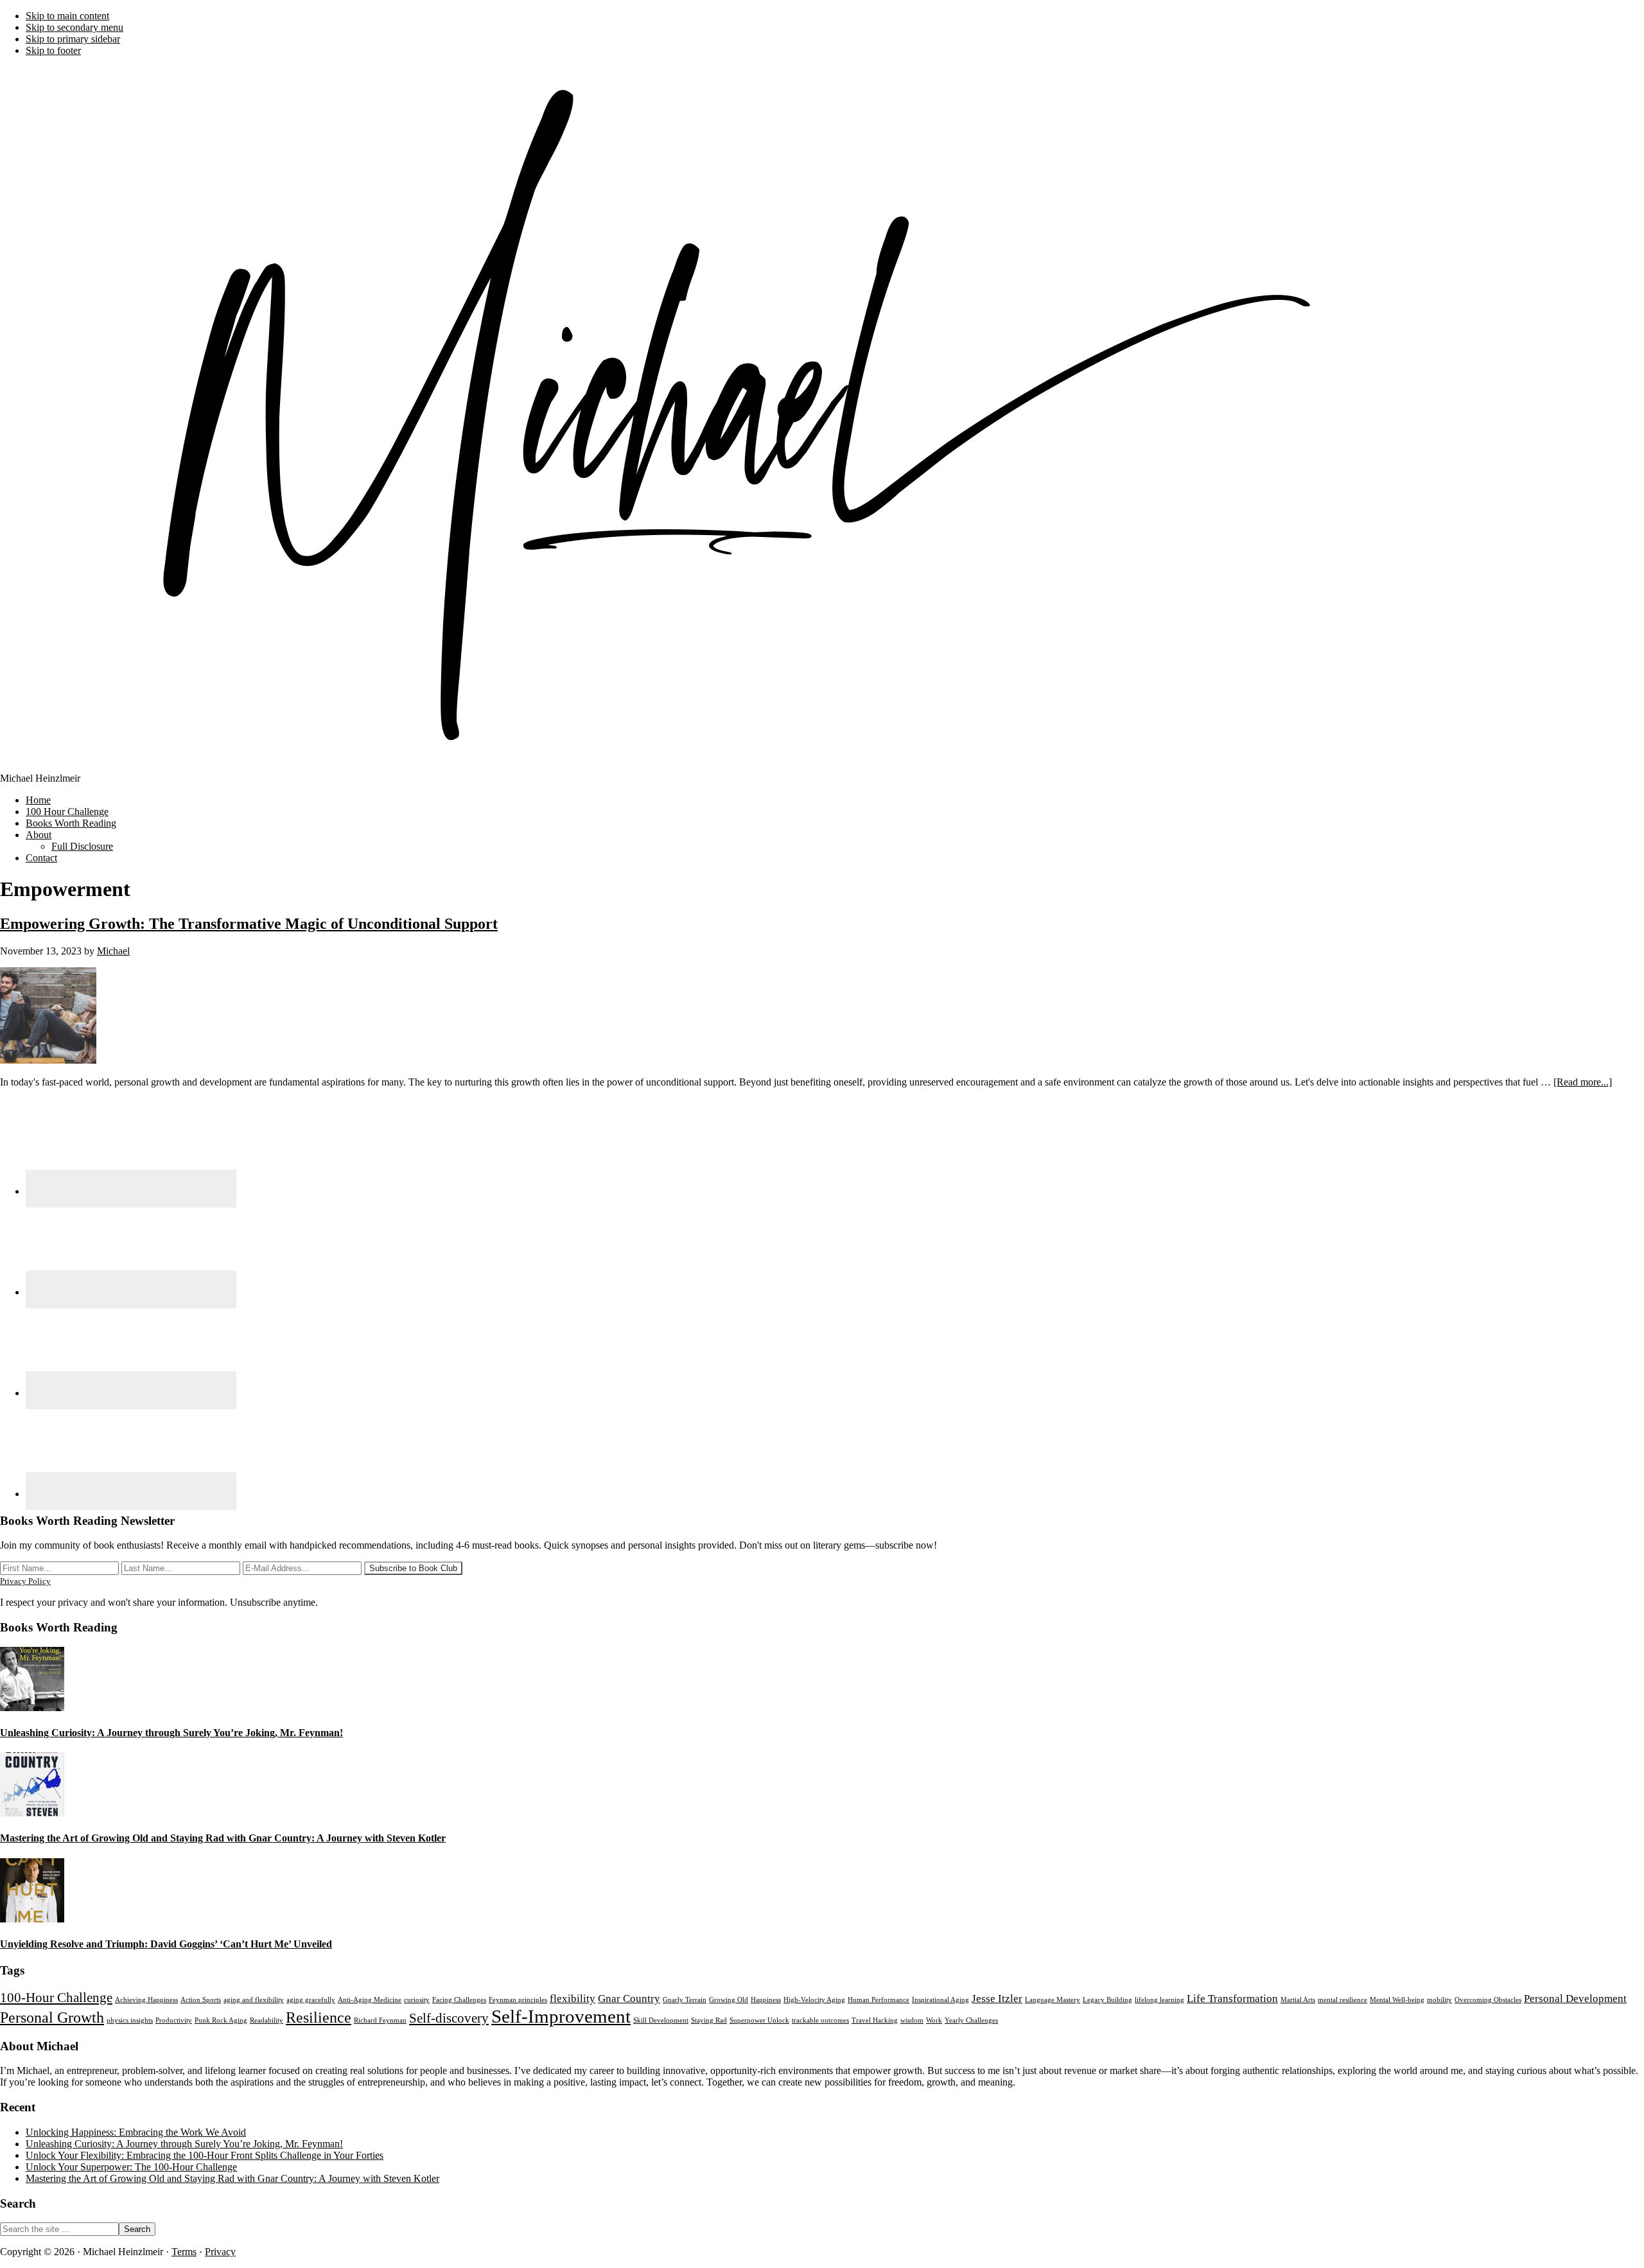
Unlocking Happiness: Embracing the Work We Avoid (136, 2132)
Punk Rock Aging (221, 2020)
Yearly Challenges (971, 2020)
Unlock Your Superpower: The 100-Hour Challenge (131, 2167)
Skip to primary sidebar (73, 39)
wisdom (912, 2020)
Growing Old (729, 2000)
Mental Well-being (1397, 2000)
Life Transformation (1232, 1999)
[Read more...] (1583, 1082)
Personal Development (1575, 1999)
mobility (1439, 2000)
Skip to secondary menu (74, 27)
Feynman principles (518, 2000)
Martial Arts (1298, 2000)
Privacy (220, 2252)
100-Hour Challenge (56, 1998)
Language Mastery (1053, 2000)
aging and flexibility (254, 2000)
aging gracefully (311, 2000)
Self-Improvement (561, 2016)
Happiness (766, 2000)
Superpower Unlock (759, 2020)
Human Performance (879, 2000)
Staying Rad (709, 2020)
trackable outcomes (820, 2020)
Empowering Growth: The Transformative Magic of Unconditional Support (249, 924)
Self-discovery (449, 2018)
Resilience (319, 2017)
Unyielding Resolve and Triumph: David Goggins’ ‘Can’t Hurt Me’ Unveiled (166, 1944)
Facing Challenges (459, 2000)
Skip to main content (67, 16)
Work (934, 2020)
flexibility (573, 1999)
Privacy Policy (25, 1581)
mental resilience (1342, 2000)
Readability (267, 2020)
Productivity (174, 2020)
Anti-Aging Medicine (370, 2000)
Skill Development (661, 2020)
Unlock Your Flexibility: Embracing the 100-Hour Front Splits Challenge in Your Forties (205, 2155)
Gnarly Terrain (685, 2000)
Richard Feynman (380, 2020)
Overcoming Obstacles (1488, 2000)
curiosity (417, 2000)
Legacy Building (1107, 2000)
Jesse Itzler (997, 1999)
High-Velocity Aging (814, 2000)
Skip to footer (53, 50)
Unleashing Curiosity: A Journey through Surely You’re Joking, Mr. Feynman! (171, 1733)
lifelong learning (1159, 2000)
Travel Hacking (875, 2020)
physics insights (130, 2020)
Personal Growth (52, 2017)
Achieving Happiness (146, 2000)
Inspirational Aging (940, 2000)
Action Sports (201, 2000)
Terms (184, 2252)
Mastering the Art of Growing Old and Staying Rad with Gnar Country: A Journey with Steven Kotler (223, 1838)
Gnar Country (629, 1999)
